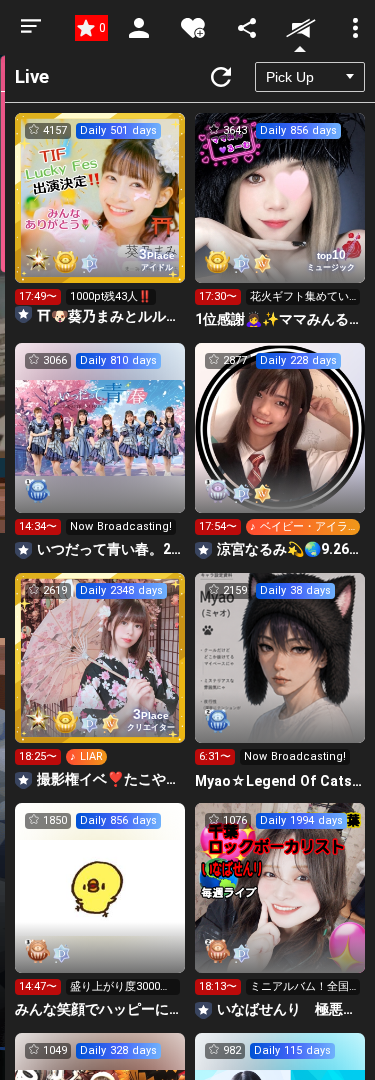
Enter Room (100, 216)
